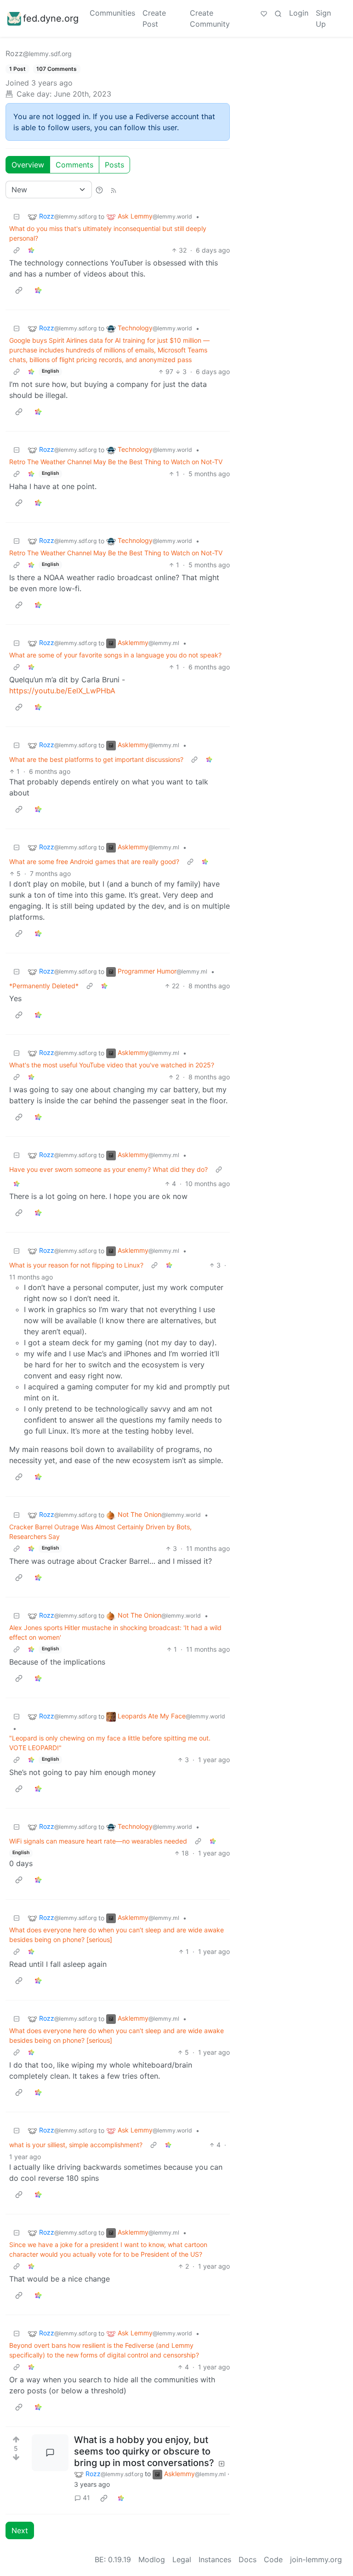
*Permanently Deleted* (44, 986)
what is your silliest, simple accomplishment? (76, 2145)
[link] (31, 250)
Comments (74, 165)
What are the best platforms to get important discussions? (96, 759)
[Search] (278, 13)
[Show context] (17, 250)
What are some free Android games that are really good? (94, 862)
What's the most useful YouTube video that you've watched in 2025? (112, 1065)
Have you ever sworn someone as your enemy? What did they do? (108, 1169)
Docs (248, 2559)
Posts (114, 165)
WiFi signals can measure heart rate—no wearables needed (98, 1841)
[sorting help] (99, 190)
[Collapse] (17, 216)
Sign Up (323, 18)
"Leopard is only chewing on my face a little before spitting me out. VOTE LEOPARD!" (110, 1743)
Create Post (154, 18)
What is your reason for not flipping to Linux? (76, 1265)
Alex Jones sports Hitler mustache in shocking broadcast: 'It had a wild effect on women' (115, 1632)
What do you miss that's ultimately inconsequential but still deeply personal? (108, 233)
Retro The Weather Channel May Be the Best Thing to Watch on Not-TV (116, 462)
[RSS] (114, 190)
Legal (182, 2559)
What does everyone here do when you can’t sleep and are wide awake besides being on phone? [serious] (117, 1935)
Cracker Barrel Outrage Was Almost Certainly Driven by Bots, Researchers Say (100, 1532)
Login (299, 13)
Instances (215, 2559)
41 (86, 2498)
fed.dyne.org (51, 18)
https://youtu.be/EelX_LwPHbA (62, 691)
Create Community (210, 18)
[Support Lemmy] (264, 13)
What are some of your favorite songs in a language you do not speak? (115, 655)
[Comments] (50, 2453)
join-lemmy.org (316, 2559)
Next (20, 2530)
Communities (112, 13)
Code (273, 2559)
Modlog (152, 2559)
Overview (28, 165)
